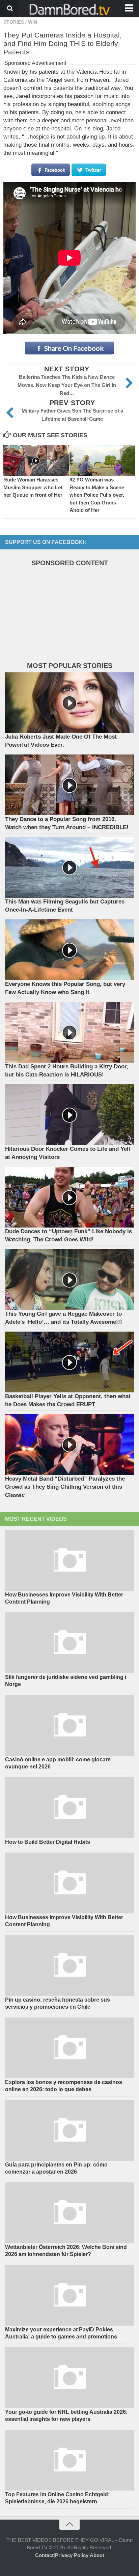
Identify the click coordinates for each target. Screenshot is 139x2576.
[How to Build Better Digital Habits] (69, 1808)
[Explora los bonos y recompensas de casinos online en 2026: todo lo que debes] (69, 2048)
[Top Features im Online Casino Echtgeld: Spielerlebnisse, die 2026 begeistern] (69, 2460)
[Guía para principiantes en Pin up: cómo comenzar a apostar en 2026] (69, 2130)
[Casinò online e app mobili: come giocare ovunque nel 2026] (69, 1725)
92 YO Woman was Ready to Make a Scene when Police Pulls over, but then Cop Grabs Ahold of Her (97, 495)
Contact (44, 2555)
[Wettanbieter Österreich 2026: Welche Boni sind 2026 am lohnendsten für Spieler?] (69, 2213)
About (97, 2555)
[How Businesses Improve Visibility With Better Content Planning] (69, 1560)
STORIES (14, 22)
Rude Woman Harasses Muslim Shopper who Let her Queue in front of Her (33, 487)
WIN (33, 22)
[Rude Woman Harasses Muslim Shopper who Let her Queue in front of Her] (36, 461)
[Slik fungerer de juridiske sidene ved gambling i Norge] (69, 1643)
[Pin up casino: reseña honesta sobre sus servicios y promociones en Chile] (69, 1965)
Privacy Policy (72, 2555)
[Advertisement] (56, 616)
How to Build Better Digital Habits (48, 1842)
